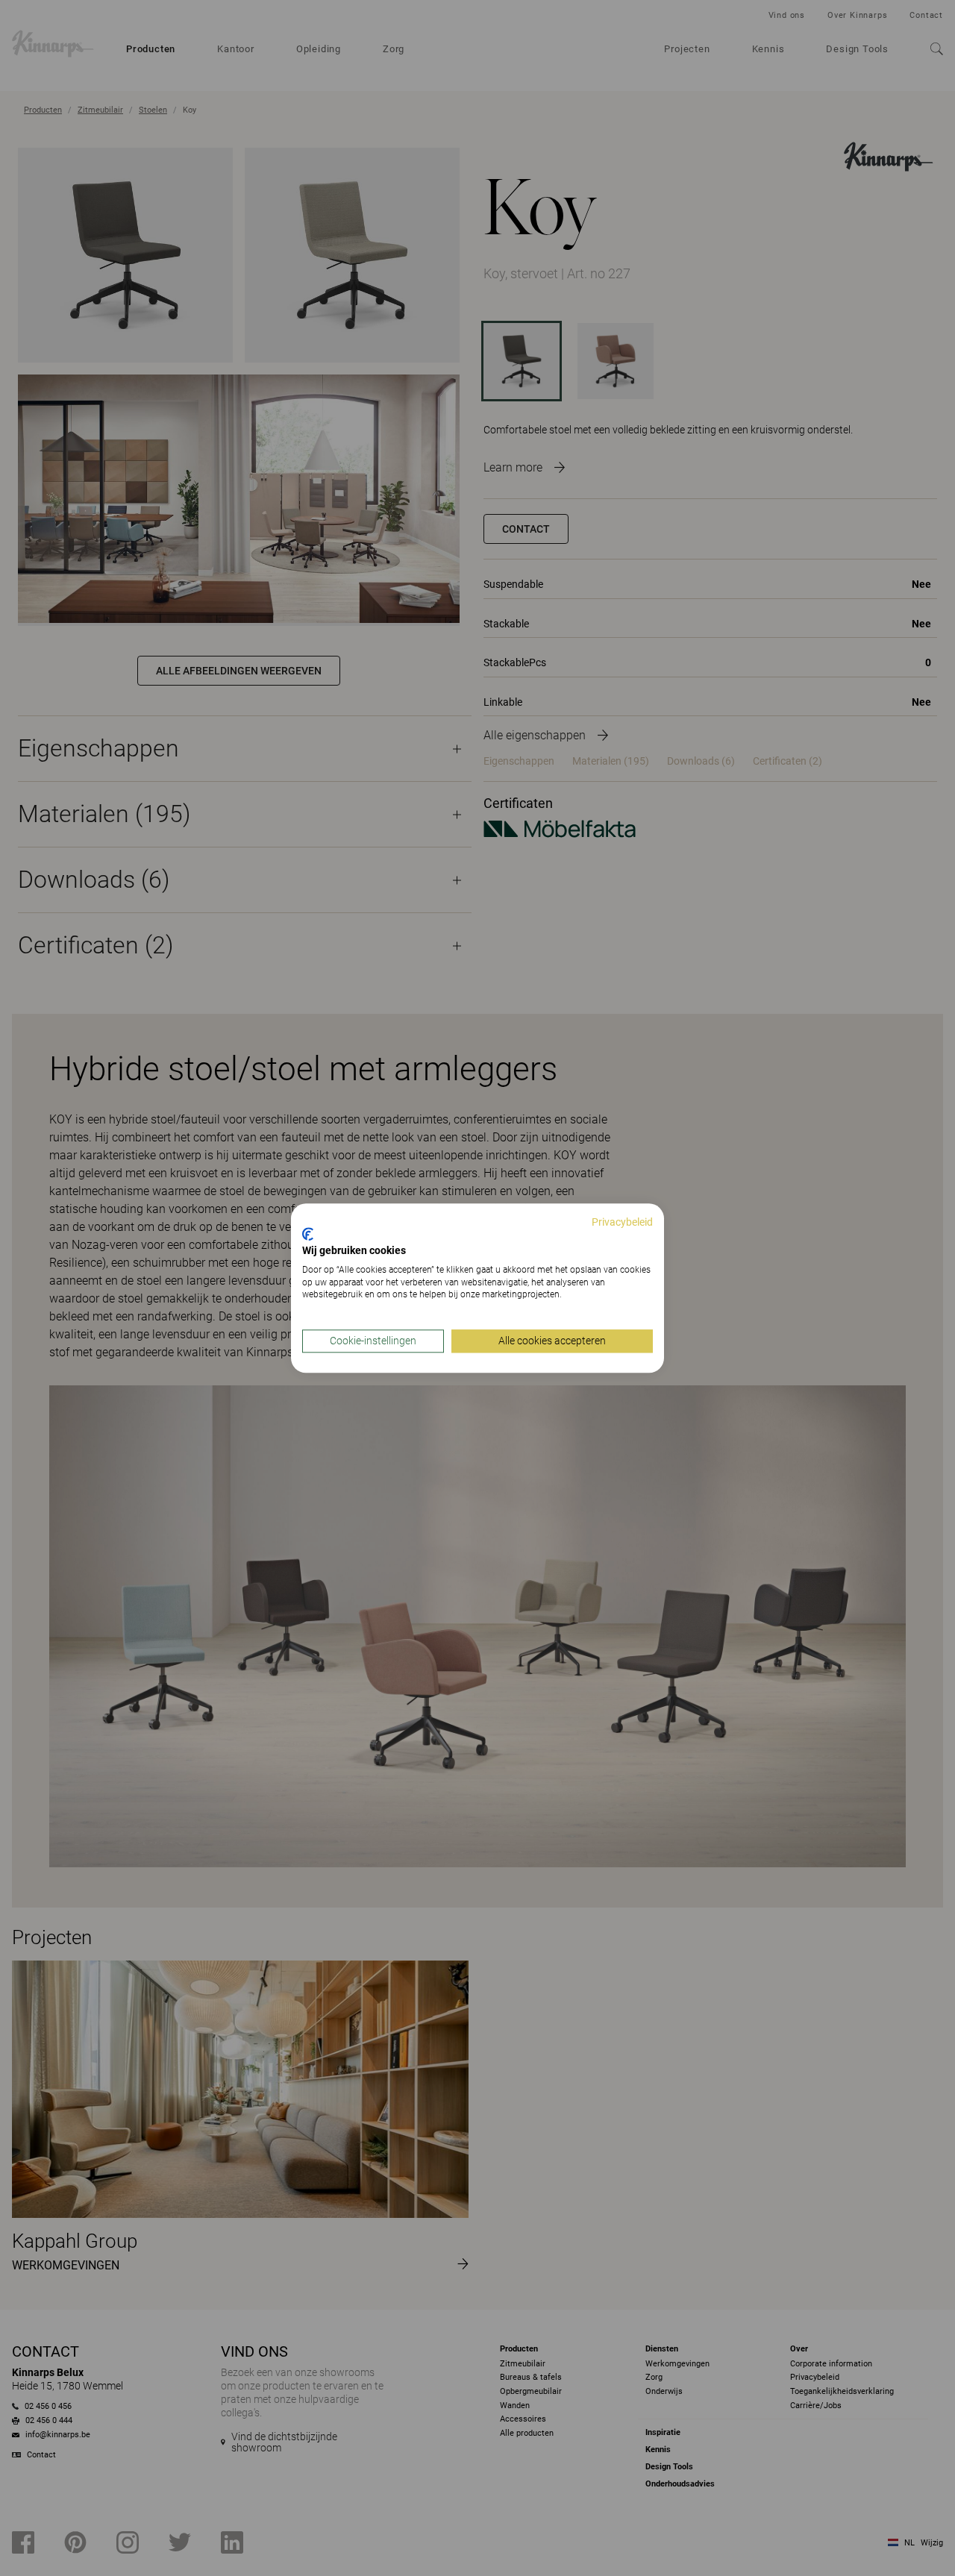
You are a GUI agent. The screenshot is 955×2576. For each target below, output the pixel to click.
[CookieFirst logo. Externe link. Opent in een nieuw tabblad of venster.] (308, 1235)
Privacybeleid (622, 1222)
